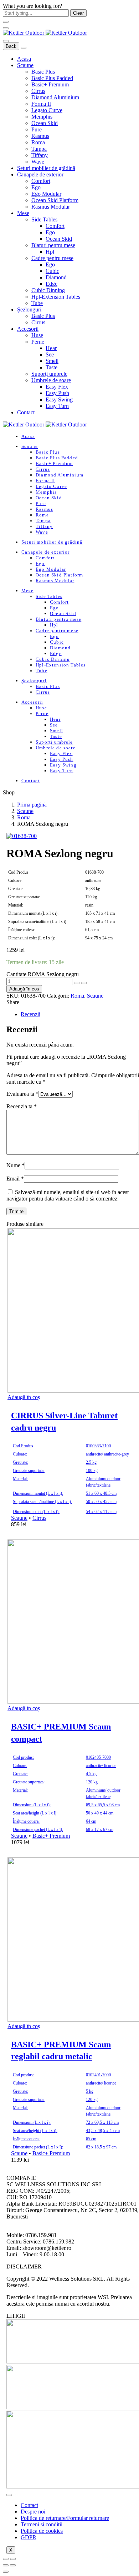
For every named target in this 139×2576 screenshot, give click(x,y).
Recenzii (30, 1014)
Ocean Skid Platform (55, 200)
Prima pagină (32, 805)
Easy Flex (57, 387)
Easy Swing (59, 400)
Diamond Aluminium (55, 97)
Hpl (50, 252)
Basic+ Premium (50, 84)
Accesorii (28, 329)
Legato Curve (47, 110)
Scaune (25, 65)
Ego (36, 187)
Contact (26, 412)
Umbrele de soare (51, 380)
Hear (51, 348)
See (50, 355)
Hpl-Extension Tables (56, 297)
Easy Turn (57, 406)
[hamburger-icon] (9, 2495)
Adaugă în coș (24, 989)
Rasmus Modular (51, 207)
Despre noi (33, 2512)
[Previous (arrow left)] (6, 2565)
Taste (52, 367)
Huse (37, 335)
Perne (38, 342)
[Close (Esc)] (6, 2559)
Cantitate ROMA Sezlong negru (43, 974)
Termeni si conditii (42, 2524)
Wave (38, 162)
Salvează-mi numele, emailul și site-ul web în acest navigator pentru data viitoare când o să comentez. (68, 1195)
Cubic (52, 271)
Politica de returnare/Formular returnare (65, 2518)
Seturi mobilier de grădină (46, 168)
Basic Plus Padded (52, 78)
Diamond (56, 277)
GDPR (29, 2537)
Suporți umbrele (49, 374)
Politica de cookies (42, 2531)
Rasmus (40, 136)
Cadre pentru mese (52, 258)
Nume (16, 1165)
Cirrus (38, 91)
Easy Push (57, 393)
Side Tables (44, 219)
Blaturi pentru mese (53, 245)
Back (11, 46)
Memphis (42, 117)
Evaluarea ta (22, 1094)
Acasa (24, 59)
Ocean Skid (45, 123)
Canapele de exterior (40, 174)
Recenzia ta (22, 1106)
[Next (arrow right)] (13, 2565)
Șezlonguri (29, 309)
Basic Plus (43, 72)
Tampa (39, 149)
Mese (23, 213)
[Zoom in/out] (13, 2559)
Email (15, 1179)
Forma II (41, 104)
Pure (37, 129)
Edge (52, 284)
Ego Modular (46, 194)
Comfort (41, 181)
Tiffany (40, 155)
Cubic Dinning (48, 290)
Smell (52, 361)
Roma (38, 142)
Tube (37, 303)
